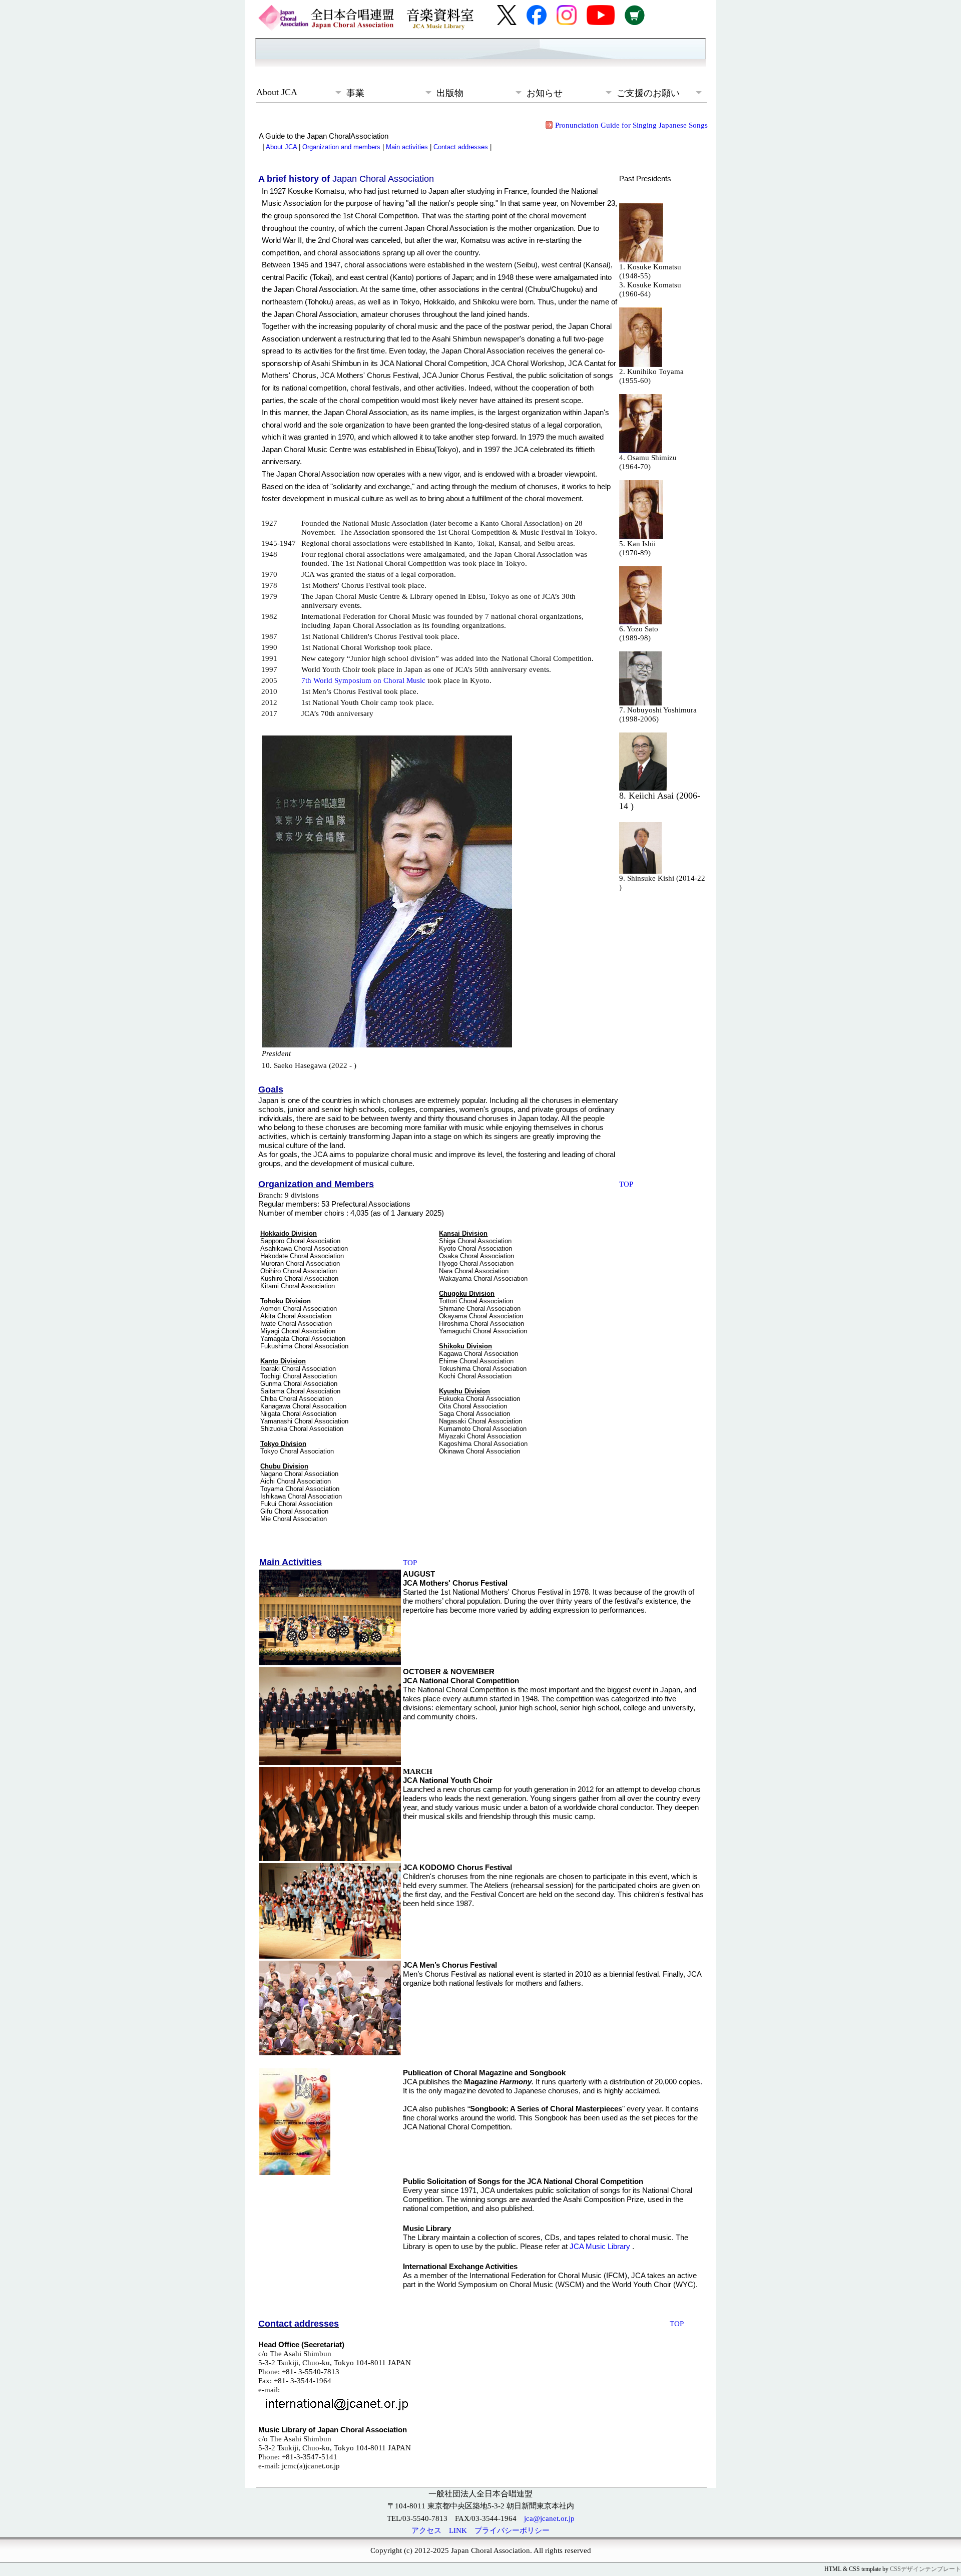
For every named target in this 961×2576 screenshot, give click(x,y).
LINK (458, 2530)
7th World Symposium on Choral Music (363, 680)
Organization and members (341, 147)
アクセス (426, 2530)
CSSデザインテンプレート (925, 2569)
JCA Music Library (601, 2246)
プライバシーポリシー (512, 2530)
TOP (626, 1184)
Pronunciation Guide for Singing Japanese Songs (631, 125)
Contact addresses (461, 147)
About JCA (281, 147)
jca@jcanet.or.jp (549, 2518)
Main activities (407, 147)
